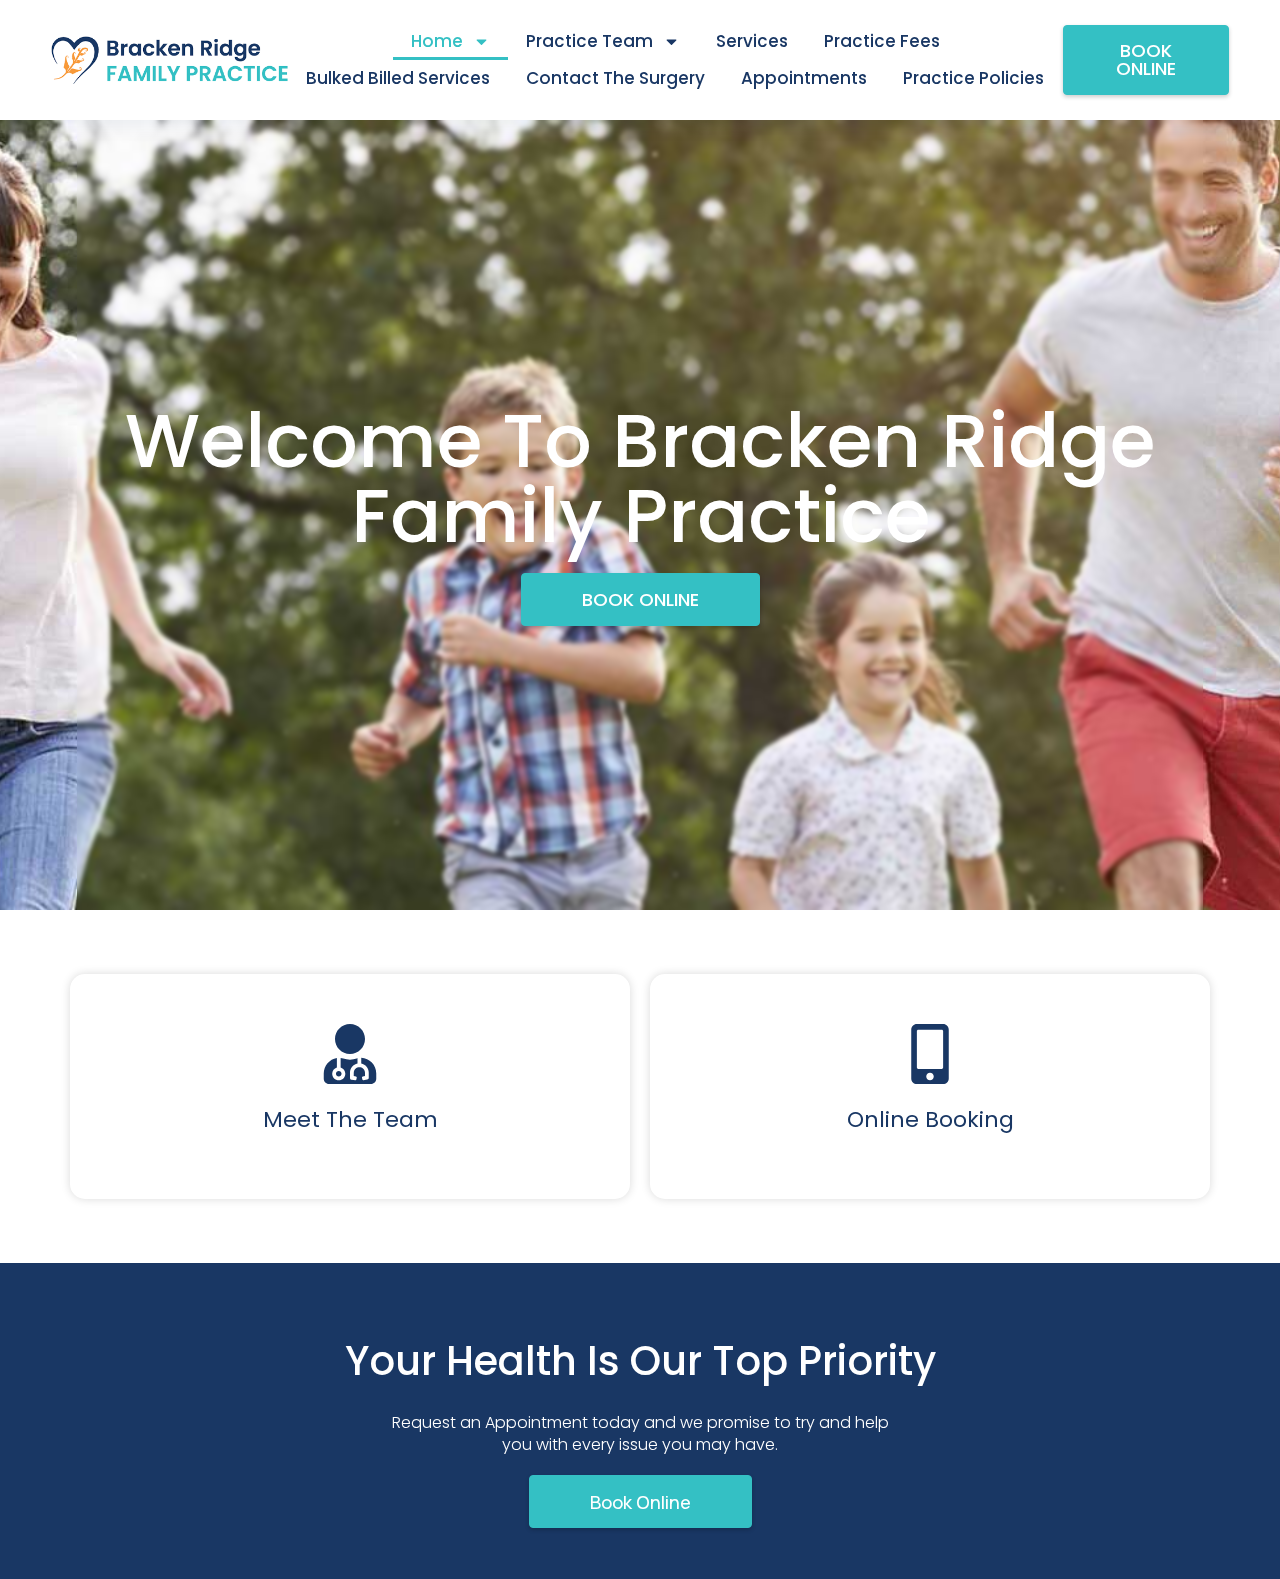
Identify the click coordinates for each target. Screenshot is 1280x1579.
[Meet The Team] (350, 1054)
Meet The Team (350, 1119)
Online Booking (930, 1119)
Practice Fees (882, 41)
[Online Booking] (930, 1054)
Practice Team (589, 41)
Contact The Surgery (615, 78)
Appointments (804, 78)
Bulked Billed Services (398, 78)
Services (752, 41)
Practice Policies (973, 78)
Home (437, 41)
